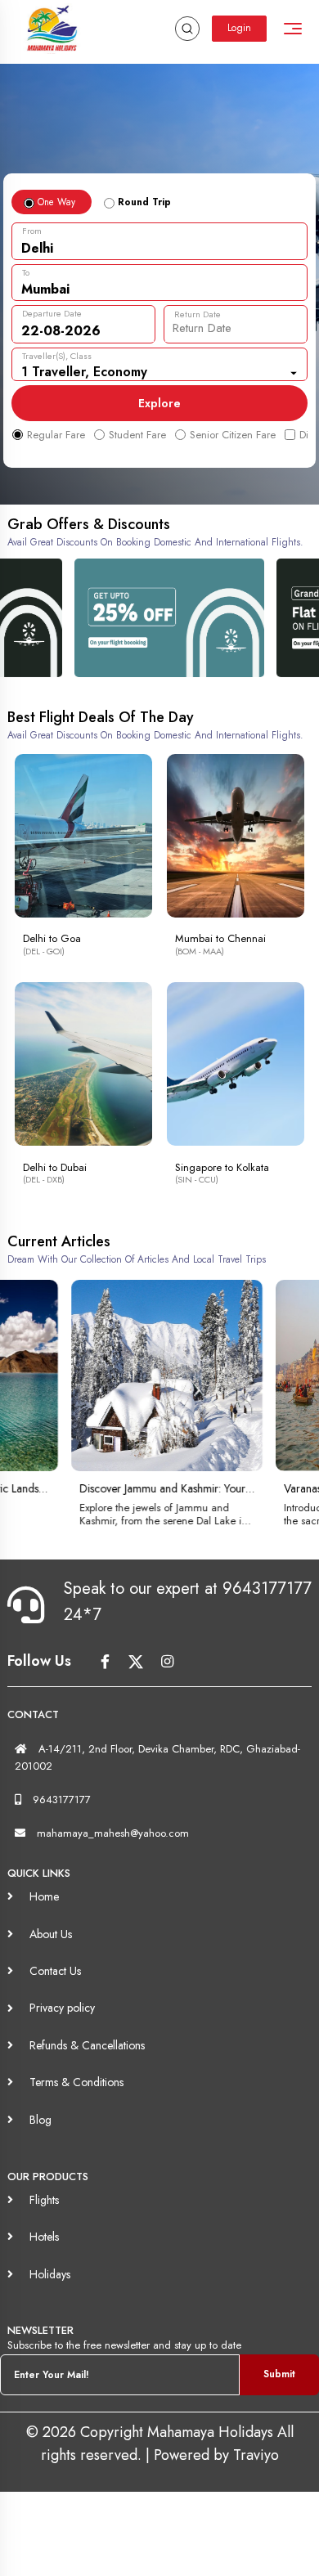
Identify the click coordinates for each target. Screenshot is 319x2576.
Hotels (44, 2237)
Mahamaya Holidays (212, 2432)
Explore (159, 403)
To (26, 272)
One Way (55, 202)
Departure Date (52, 313)
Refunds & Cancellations (87, 2045)
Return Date (198, 314)
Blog (40, 2120)
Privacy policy (62, 2008)
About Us (51, 1934)
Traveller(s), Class (57, 356)
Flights (44, 2200)
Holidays (50, 2274)
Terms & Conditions (76, 2082)
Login (239, 28)
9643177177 (62, 1800)
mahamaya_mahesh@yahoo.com (113, 1833)
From (32, 231)
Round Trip (143, 202)
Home (44, 1896)
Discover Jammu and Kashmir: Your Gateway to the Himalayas (141, 1488)
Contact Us (55, 1971)
